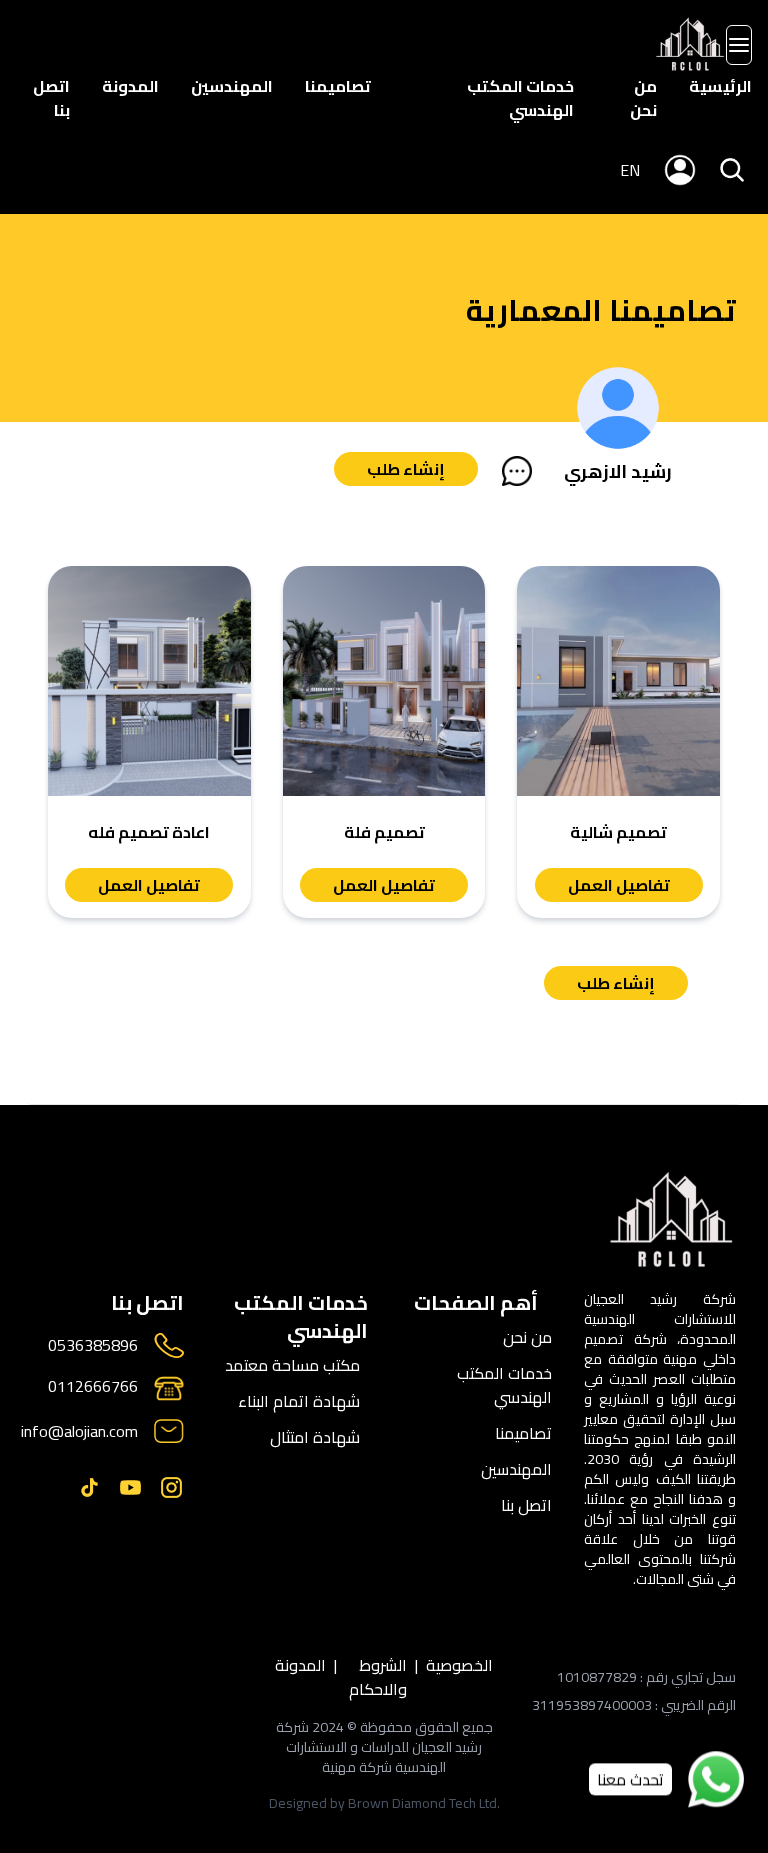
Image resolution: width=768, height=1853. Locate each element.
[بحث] (732, 170)
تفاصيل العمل (619, 885)
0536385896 (93, 1345)
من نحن (643, 98)
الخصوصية (459, 1666)
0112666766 (93, 1387)
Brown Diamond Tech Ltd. (424, 1803)
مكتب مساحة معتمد (292, 1365)
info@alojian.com (79, 1431)
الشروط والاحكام (378, 1677)
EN (630, 170)
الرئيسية (720, 86)
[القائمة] (739, 45)
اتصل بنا (51, 98)
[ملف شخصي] (690, 45)
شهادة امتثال (315, 1437)
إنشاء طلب (406, 469)
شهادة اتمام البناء (299, 1401)
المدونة (130, 86)
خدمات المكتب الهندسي (520, 98)
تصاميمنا (338, 86)
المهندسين (232, 86)
